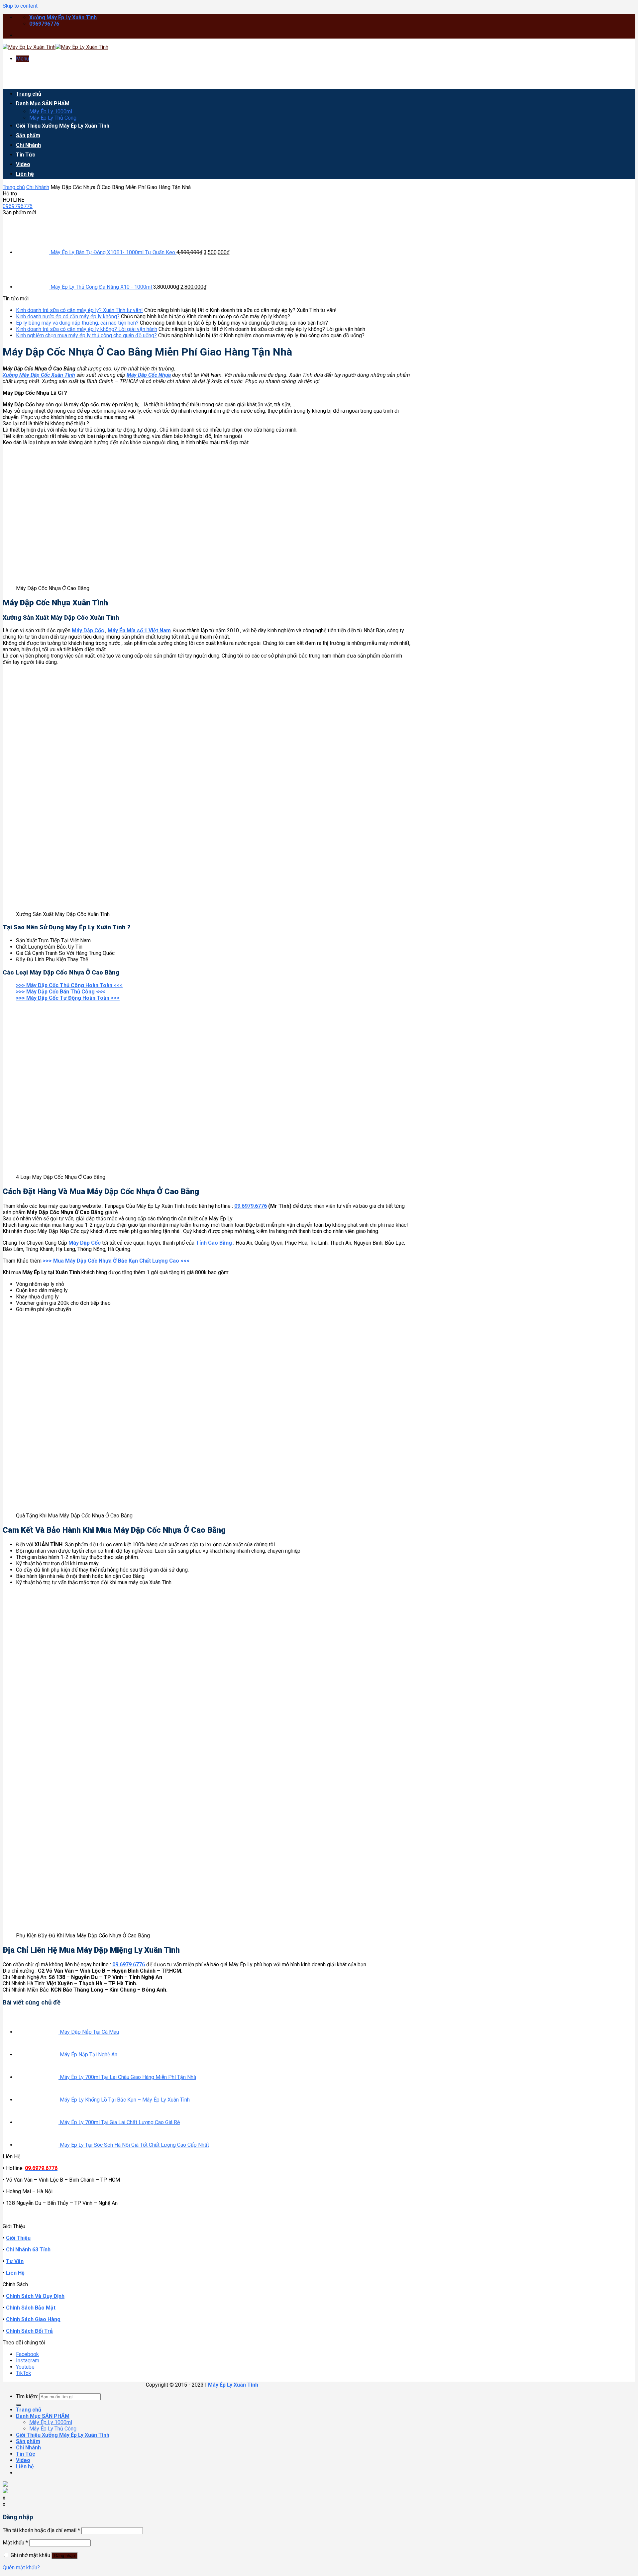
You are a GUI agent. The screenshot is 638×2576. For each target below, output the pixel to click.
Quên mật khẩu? (21, 2568)
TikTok (24, 2373)
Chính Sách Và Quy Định (35, 2296)
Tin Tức (26, 155)
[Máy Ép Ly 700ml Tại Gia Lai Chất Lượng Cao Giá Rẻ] (38, 2122)
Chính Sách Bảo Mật (31, 2308)
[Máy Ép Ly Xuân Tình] (55, 47)
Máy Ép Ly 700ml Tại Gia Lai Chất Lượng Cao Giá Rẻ (120, 2122)
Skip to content (20, 6)
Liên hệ (25, 174)
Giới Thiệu (18, 2238)
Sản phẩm (28, 135)
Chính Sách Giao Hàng (33, 2319)
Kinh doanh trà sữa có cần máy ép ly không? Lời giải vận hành (87, 329)
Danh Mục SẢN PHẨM (43, 103)
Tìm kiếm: (27, 2396)
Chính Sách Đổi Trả (29, 2331)
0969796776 (18, 206)
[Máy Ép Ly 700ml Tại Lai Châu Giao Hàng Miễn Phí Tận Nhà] (38, 2077)
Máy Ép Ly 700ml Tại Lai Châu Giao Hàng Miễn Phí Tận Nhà (128, 2077)
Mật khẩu (15, 2543)
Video (23, 164)
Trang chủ (29, 94)
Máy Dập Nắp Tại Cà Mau (89, 2032)
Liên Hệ (15, 2273)
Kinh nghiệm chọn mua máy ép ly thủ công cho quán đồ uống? (86, 335)
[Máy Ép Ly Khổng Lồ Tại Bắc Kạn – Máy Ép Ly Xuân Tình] (38, 2100)
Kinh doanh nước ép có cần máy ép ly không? (68, 316)
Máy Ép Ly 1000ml (51, 111)
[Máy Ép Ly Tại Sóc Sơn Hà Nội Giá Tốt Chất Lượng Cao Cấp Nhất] (38, 2145)
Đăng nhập (64, 2556)
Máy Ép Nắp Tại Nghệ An (89, 2055)
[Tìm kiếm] (19, 2405)
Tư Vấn (15, 2261)
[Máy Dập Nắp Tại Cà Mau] (38, 2032)
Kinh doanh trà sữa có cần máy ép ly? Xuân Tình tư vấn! (79, 310)
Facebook (27, 2354)
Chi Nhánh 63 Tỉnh (28, 2250)
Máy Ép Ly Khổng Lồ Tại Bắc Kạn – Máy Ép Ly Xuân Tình (125, 2100)
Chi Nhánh (28, 145)
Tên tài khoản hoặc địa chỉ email (41, 2530)
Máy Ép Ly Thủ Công (53, 118)
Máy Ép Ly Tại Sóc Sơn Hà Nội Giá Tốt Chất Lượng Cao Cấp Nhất (134, 2145)
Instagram (28, 2361)
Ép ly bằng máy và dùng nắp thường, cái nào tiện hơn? (77, 323)
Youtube (25, 2367)
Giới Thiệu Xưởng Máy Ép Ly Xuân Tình (63, 126)
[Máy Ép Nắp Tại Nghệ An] (38, 2055)
